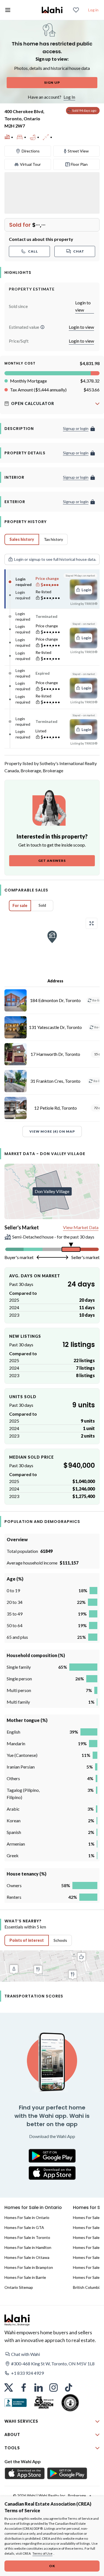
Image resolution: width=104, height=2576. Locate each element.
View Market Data (81, 1227)
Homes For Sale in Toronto (27, 2237)
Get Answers (52, 861)
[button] (42, 327)
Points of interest (27, 1940)
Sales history (22, 539)
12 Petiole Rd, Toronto (55, 1108)
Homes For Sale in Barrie (25, 2277)
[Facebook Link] (24, 2388)
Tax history (53, 539)
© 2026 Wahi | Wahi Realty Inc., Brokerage (50, 2495)
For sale (20, 905)
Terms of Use (42, 2553)
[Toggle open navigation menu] (8, 10)
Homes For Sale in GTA (24, 2227)
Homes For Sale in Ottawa (27, 2257)
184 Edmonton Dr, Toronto (55, 1000)
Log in (93, 10)
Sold (42, 905)
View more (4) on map (52, 1131)
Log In (69, 97)
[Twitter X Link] (9, 2388)
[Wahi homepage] (52, 10)
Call (33, 251)
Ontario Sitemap (19, 2287)
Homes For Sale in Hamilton (28, 2247)
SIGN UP (52, 82)
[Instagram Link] (54, 2388)
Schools (60, 1940)
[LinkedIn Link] (39, 2388)
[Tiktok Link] (69, 2388)
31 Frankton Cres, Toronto (55, 1081)
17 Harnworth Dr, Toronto (55, 1054)
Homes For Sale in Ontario (27, 2217)
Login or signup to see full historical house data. (55, 559)
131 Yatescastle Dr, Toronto (55, 1027)
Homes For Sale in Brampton (29, 2267)
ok (52, 2566)
